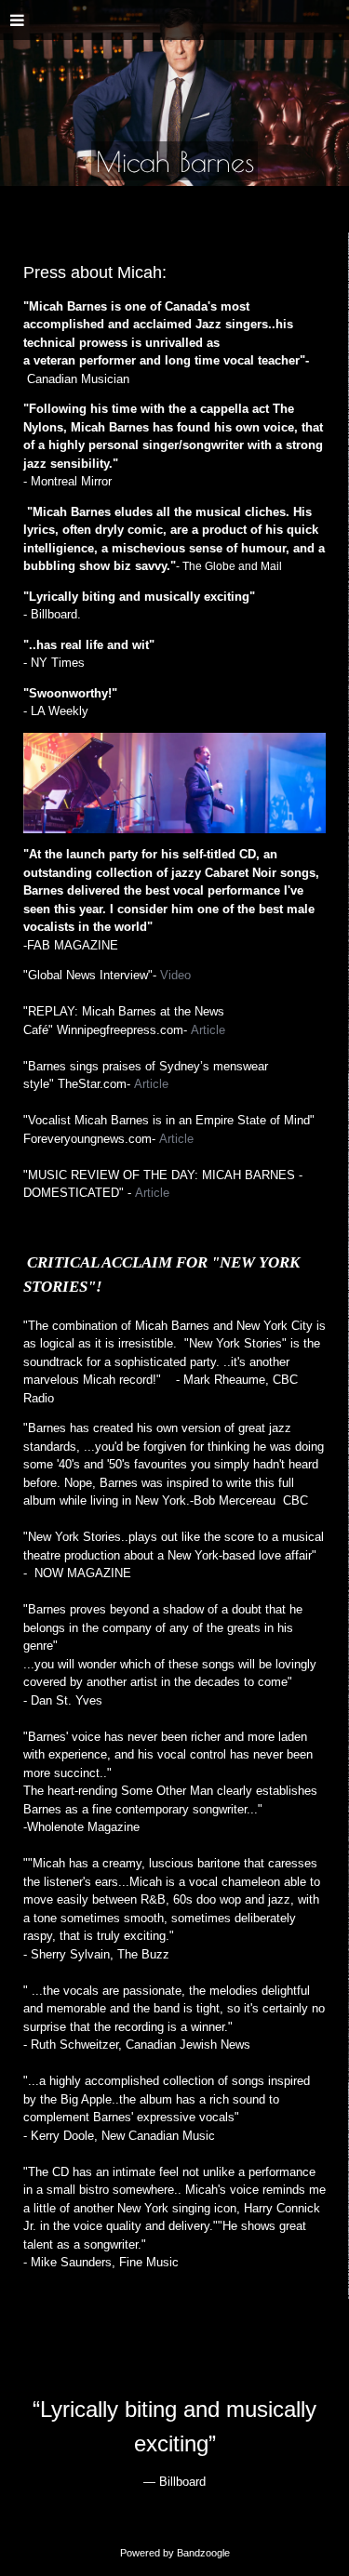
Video (175, 975)
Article (208, 1030)
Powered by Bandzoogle (175, 2553)
